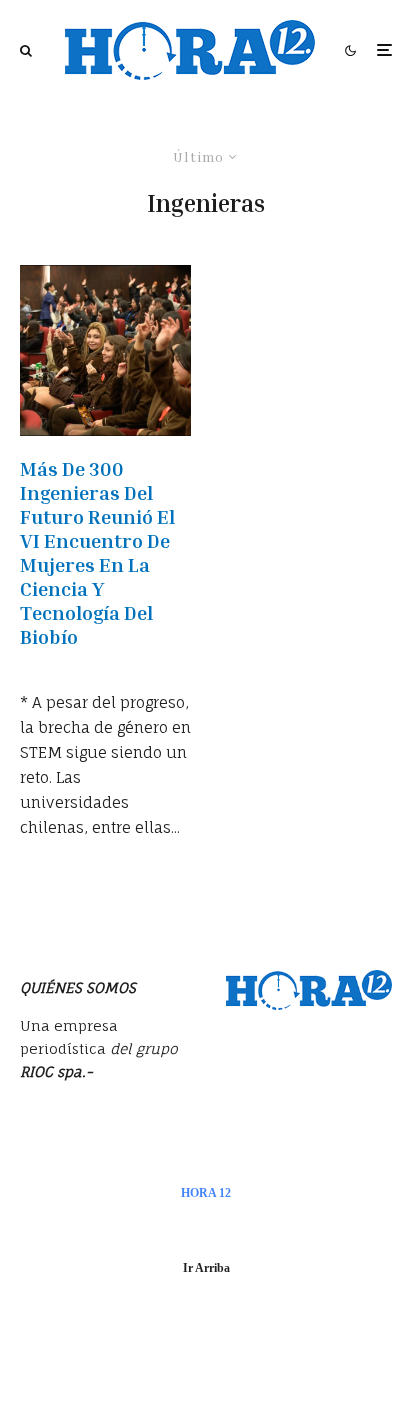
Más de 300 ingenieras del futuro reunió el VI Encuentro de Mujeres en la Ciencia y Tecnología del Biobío (97, 552)
